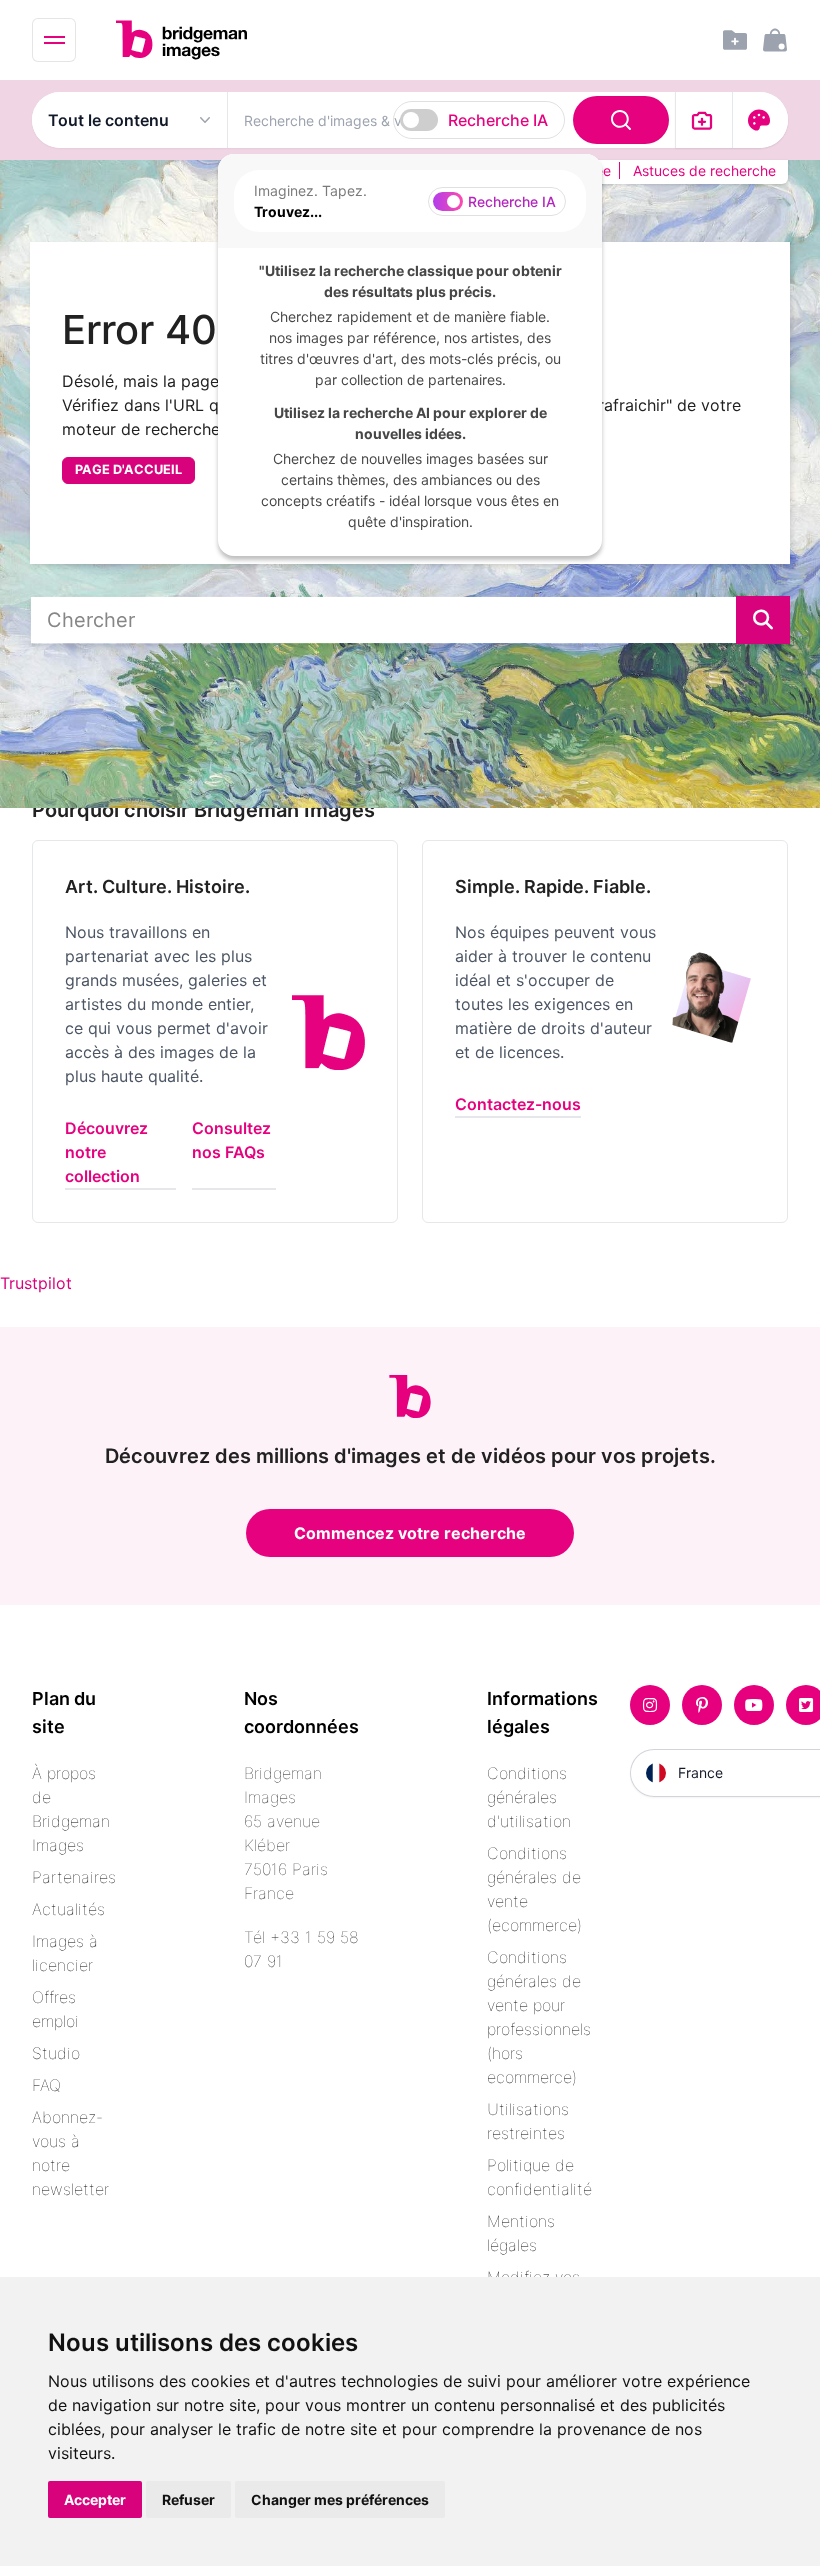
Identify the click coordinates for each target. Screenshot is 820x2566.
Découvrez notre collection (106, 1152)
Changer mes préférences (340, 2499)
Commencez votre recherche (410, 1533)
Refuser (188, 2499)
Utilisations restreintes (528, 2121)
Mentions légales (521, 2233)
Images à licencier (65, 1953)
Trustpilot (36, 1283)
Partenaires (74, 1877)
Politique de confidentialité (539, 2177)
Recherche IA (498, 120)
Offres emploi (55, 2009)
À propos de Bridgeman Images (71, 1809)
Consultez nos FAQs (231, 1140)
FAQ (46, 2085)
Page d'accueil (128, 469)
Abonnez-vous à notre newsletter (70, 2153)
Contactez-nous (518, 1104)
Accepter (95, 2499)
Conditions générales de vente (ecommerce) (534, 1889)
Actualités (68, 1909)
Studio (56, 2053)
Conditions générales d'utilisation (529, 1797)
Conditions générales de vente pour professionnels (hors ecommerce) (539, 2017)
